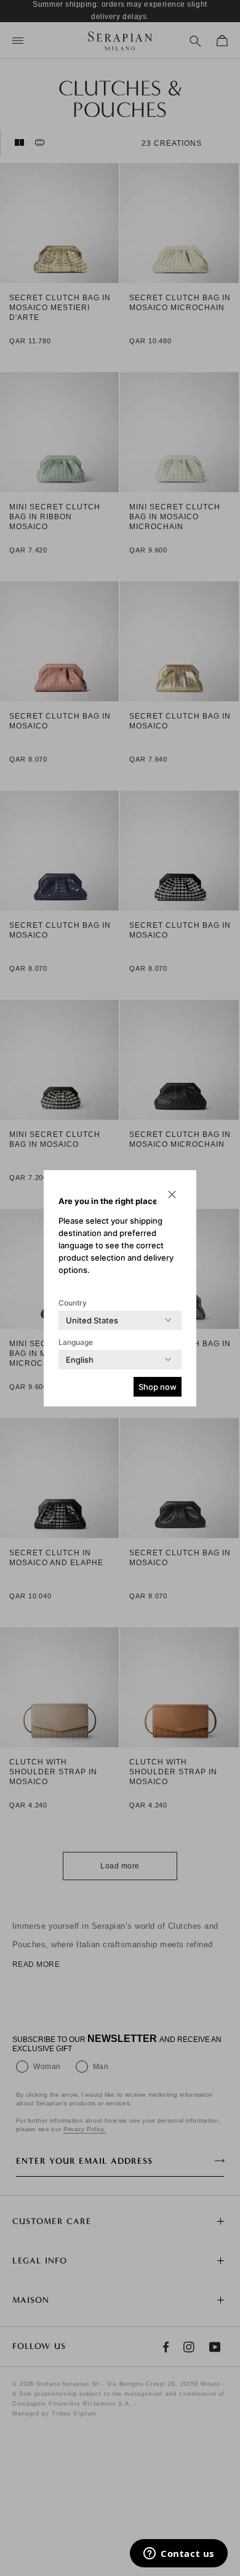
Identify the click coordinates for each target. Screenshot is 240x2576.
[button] (172, 1195)
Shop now (158, 1387)
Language (76, 1342)
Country (73, 1303)
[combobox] (92, 1320)
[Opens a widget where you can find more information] (179, 2554)
